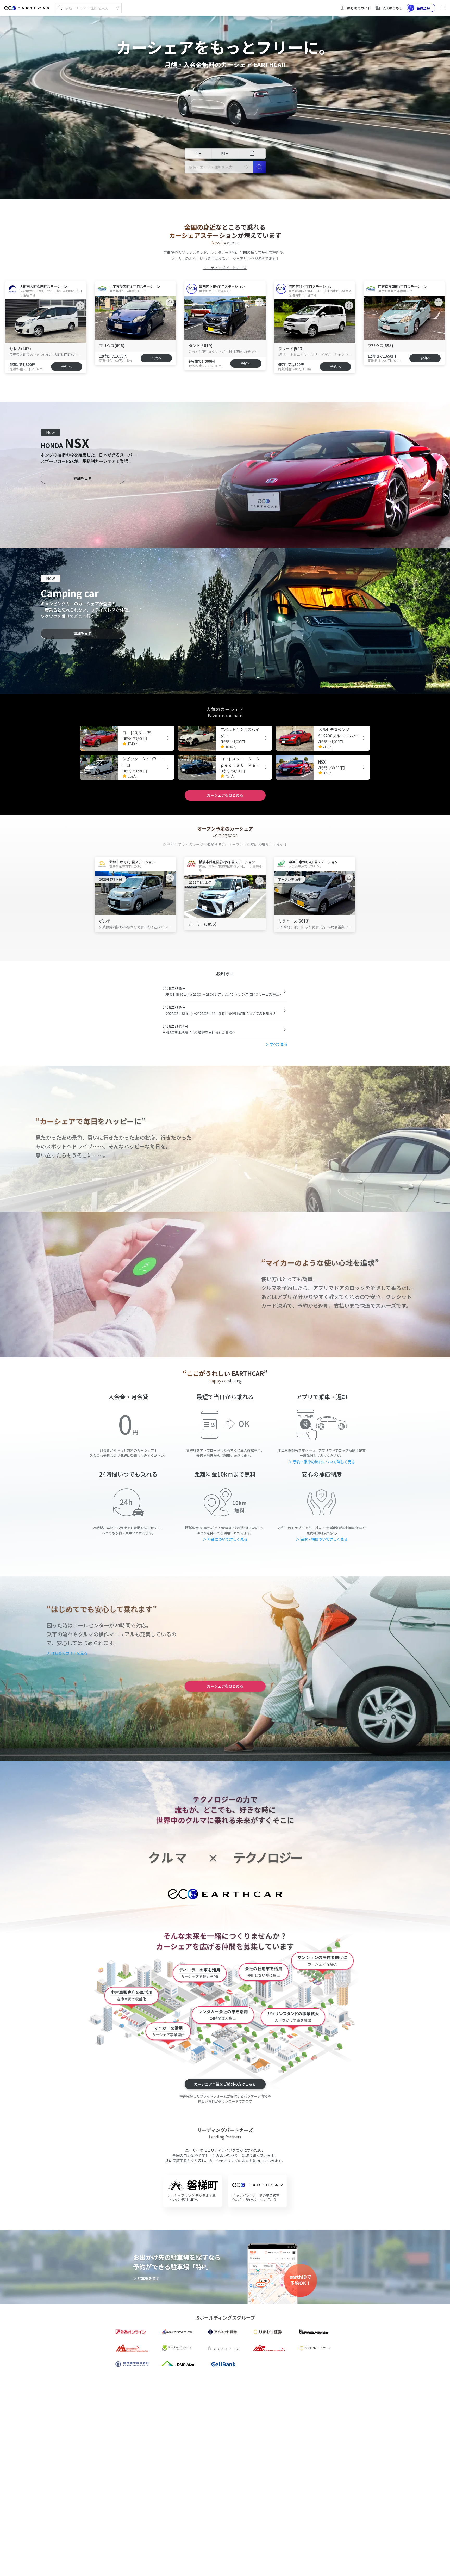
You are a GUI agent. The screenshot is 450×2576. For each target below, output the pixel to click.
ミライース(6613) (294, 921)
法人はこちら (392, 8)
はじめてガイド (359, 8)
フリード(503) (291, 349)
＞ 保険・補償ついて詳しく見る (322, 1539)
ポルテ (105, 921)
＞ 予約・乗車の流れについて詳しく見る (322, 1462)
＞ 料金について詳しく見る (225, 1539)
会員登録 (423, 8)
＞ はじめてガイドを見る (67, 1653)
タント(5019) (201, 345)
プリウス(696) (112, 345)
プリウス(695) (380, 345)
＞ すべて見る (276, 1044)
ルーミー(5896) (202, 924)
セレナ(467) (20, 349)
